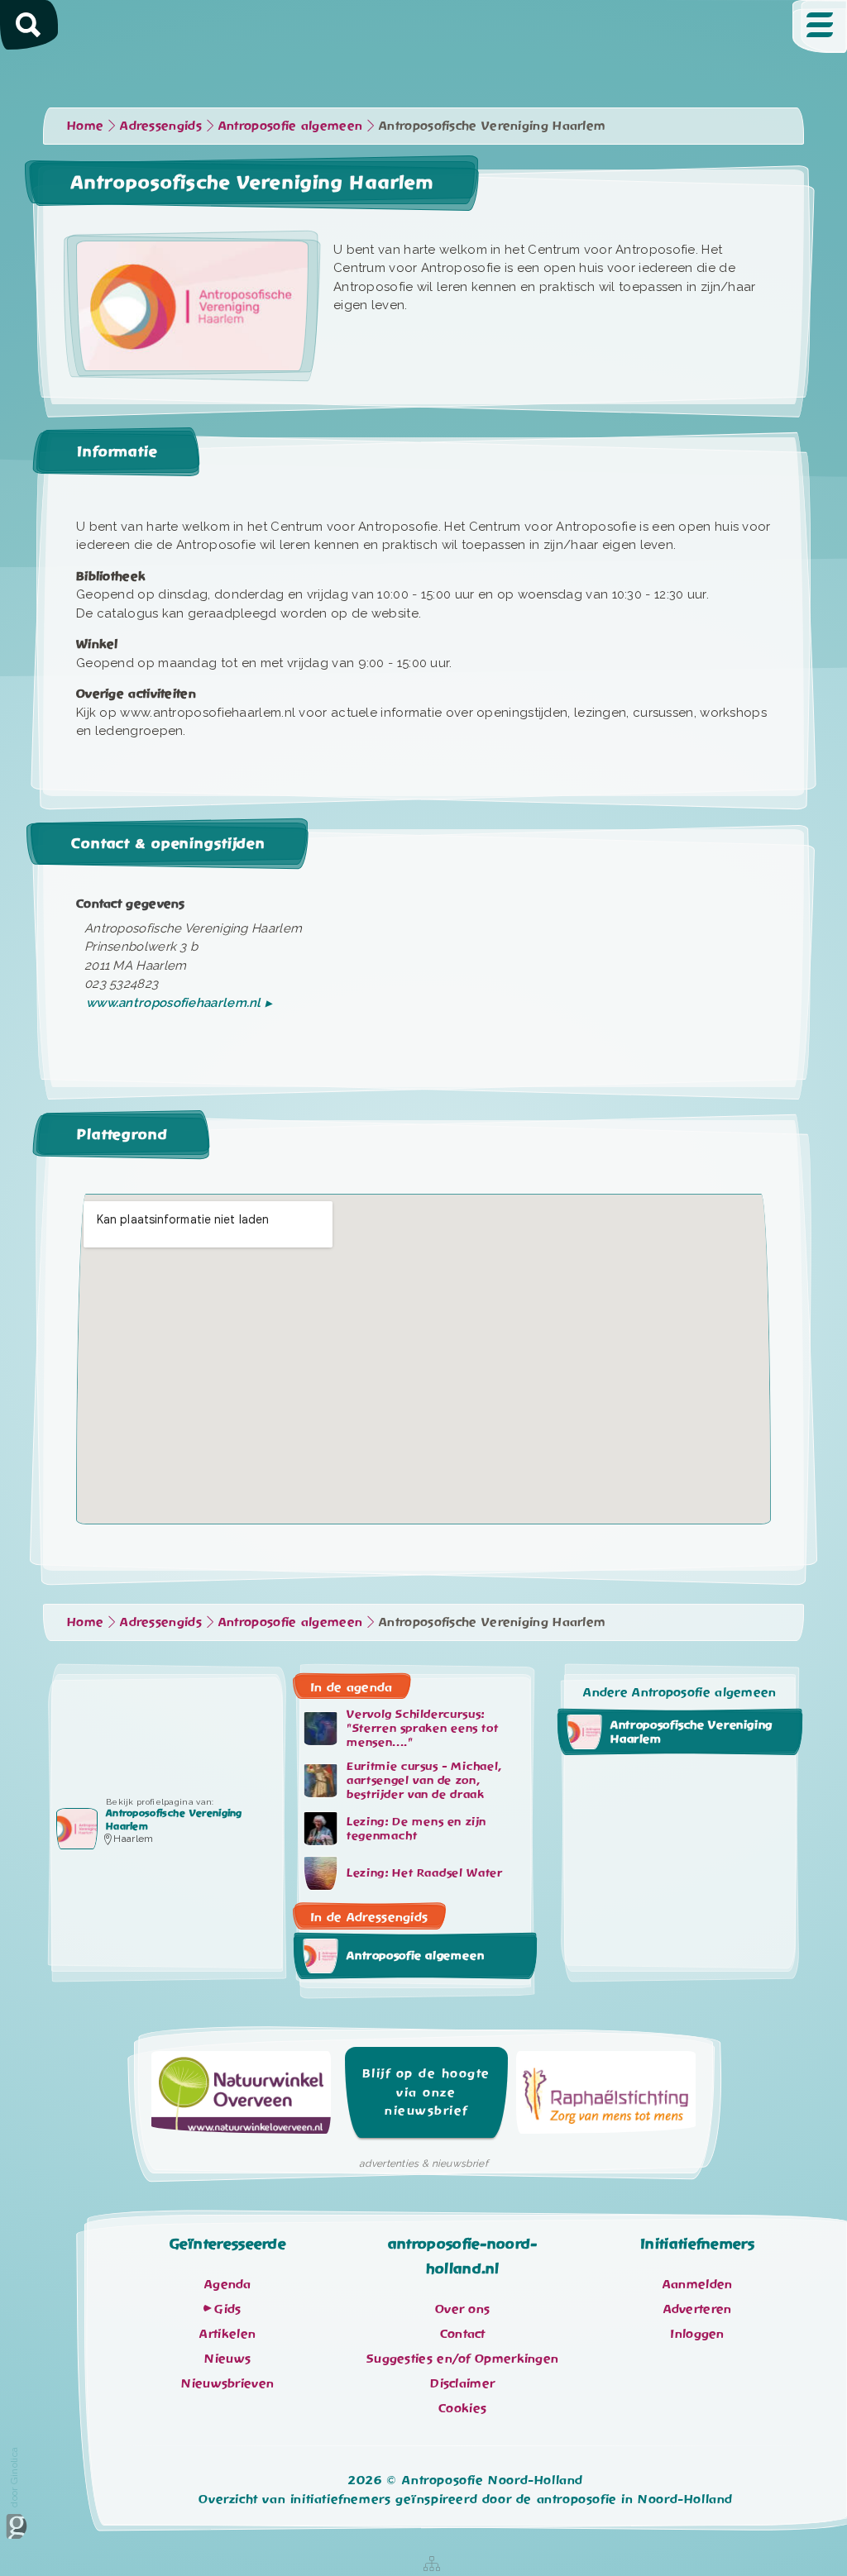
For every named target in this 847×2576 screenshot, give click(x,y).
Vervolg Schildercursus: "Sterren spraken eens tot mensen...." (422, 1729)
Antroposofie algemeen (415, 1955)
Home (85, 126)
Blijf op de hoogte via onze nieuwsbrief (426, 2092)
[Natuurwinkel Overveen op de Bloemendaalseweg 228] (241, 2098)
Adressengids (161, 126)
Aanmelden (698, 2284)
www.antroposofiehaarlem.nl (174, 1003)
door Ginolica (14, 2477)
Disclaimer (462, 2383)
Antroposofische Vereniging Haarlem (691, 1732)
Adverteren (698, 2309)
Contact (463, 2334)
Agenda (228, 2284)
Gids (227, 2309)
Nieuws (227, 2359)
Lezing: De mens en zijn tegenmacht (416, 1828)
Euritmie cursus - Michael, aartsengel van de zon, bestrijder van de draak (424, 1781)
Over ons (462, 2309)
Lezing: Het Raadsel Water (424, 1873)
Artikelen (227, 2334)
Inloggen (697, 2334)
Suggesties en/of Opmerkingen (462, 2359)
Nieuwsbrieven (227, 2383)
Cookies (462, 2408)
